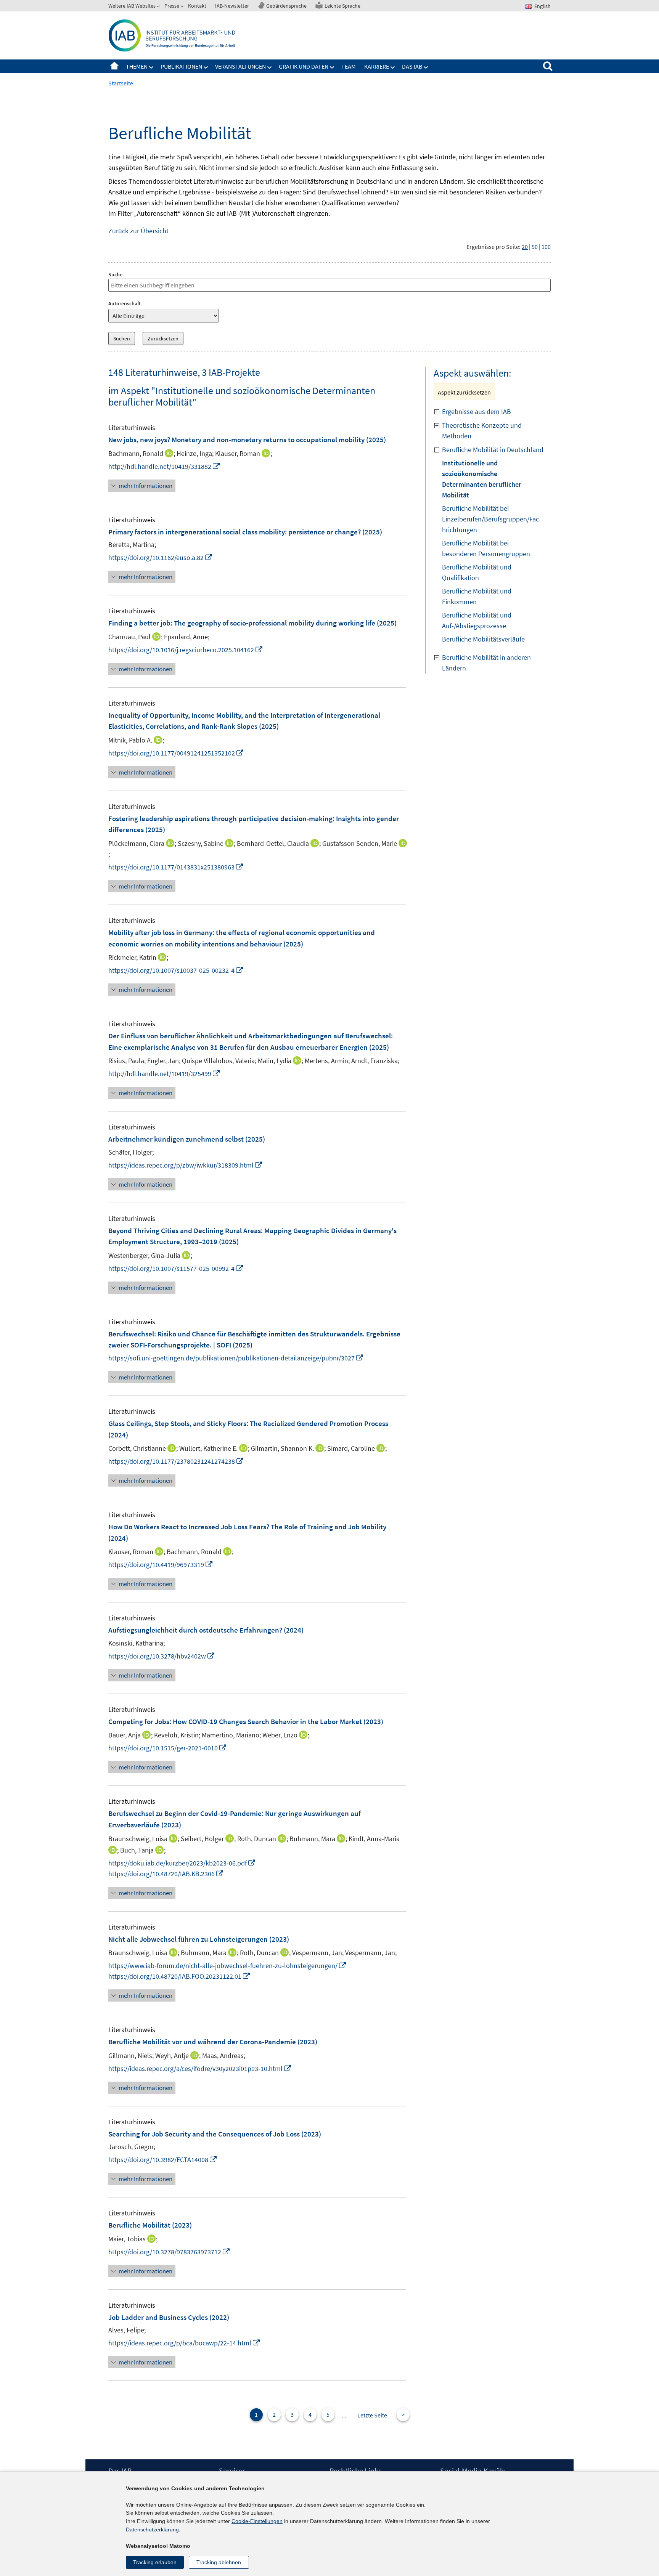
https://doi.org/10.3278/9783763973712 (169, 2252)
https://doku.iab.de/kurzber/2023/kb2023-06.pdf (182, 1863)
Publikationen (181, 66)
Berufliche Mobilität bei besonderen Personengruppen (486, 548)
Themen (137, 66)
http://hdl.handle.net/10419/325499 (164, 1074)
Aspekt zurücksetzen (464, 392)
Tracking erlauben (155, 2562)
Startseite (114, 66)
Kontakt (197, 6)
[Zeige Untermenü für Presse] (183, 7)
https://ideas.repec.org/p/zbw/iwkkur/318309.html (186, 1165)
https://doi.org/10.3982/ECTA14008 (163, 2160)
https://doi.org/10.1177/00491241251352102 (176, 753)
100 (546, 247)
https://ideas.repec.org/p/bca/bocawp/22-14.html (184, 2343)
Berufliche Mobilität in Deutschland (493, 450)
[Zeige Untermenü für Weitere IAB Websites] (159, 7)
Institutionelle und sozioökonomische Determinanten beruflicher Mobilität (482, 479)
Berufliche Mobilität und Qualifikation (477, 572)
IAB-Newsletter (232, 6)
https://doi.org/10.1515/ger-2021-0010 (168, 1748)
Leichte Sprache (342, 6)
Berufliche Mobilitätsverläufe (483, 639)
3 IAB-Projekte (231, 372)
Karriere (377, 66)
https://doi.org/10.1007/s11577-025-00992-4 (176, 1268)
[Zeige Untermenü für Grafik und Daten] (332, 67)
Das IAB (412, 66)
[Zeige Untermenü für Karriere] (393, 67)
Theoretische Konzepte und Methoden (482, 431)
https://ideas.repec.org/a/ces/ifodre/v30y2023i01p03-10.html (200, 2068)
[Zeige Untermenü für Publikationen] (206, 67)
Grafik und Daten (304, 66)
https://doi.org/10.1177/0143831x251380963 (176, 867)
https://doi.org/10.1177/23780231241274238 (176, 1461)
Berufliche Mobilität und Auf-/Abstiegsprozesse (477, 620)
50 (535, 247)
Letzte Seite (372, 2415)
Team (349, 66)
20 (525, 247)
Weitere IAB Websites (132, 6)
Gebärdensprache (286, 6)
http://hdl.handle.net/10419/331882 (164, 466)
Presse (172, 6)
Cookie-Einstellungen (257, 2521)
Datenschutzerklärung (152, 2529)
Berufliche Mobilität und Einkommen (477, 596)
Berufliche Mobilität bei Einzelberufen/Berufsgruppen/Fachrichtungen (490, 519)
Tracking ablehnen (219, 2562)
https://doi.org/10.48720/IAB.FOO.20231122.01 (179, 1976)
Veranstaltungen (240, 66)
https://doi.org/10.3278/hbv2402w (162, 1656)
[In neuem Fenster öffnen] (402, 845)
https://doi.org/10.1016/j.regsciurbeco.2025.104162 (186, 650)
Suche (115, 274)
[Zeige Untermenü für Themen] (151, 67)
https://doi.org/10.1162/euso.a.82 (161, 557)
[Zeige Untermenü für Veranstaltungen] (270, 67)
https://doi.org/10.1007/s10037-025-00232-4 (176, 970)
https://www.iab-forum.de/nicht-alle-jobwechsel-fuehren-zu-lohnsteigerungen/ (227, 1966)
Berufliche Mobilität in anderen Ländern (486, 663)
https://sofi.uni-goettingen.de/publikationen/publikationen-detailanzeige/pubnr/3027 (236, 1358)
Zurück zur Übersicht (138, 231)
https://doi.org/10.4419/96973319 (161, 1565)
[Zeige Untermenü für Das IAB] (426, 67)
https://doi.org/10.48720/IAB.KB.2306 (166, 1874)
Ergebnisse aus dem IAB (477, 411)
